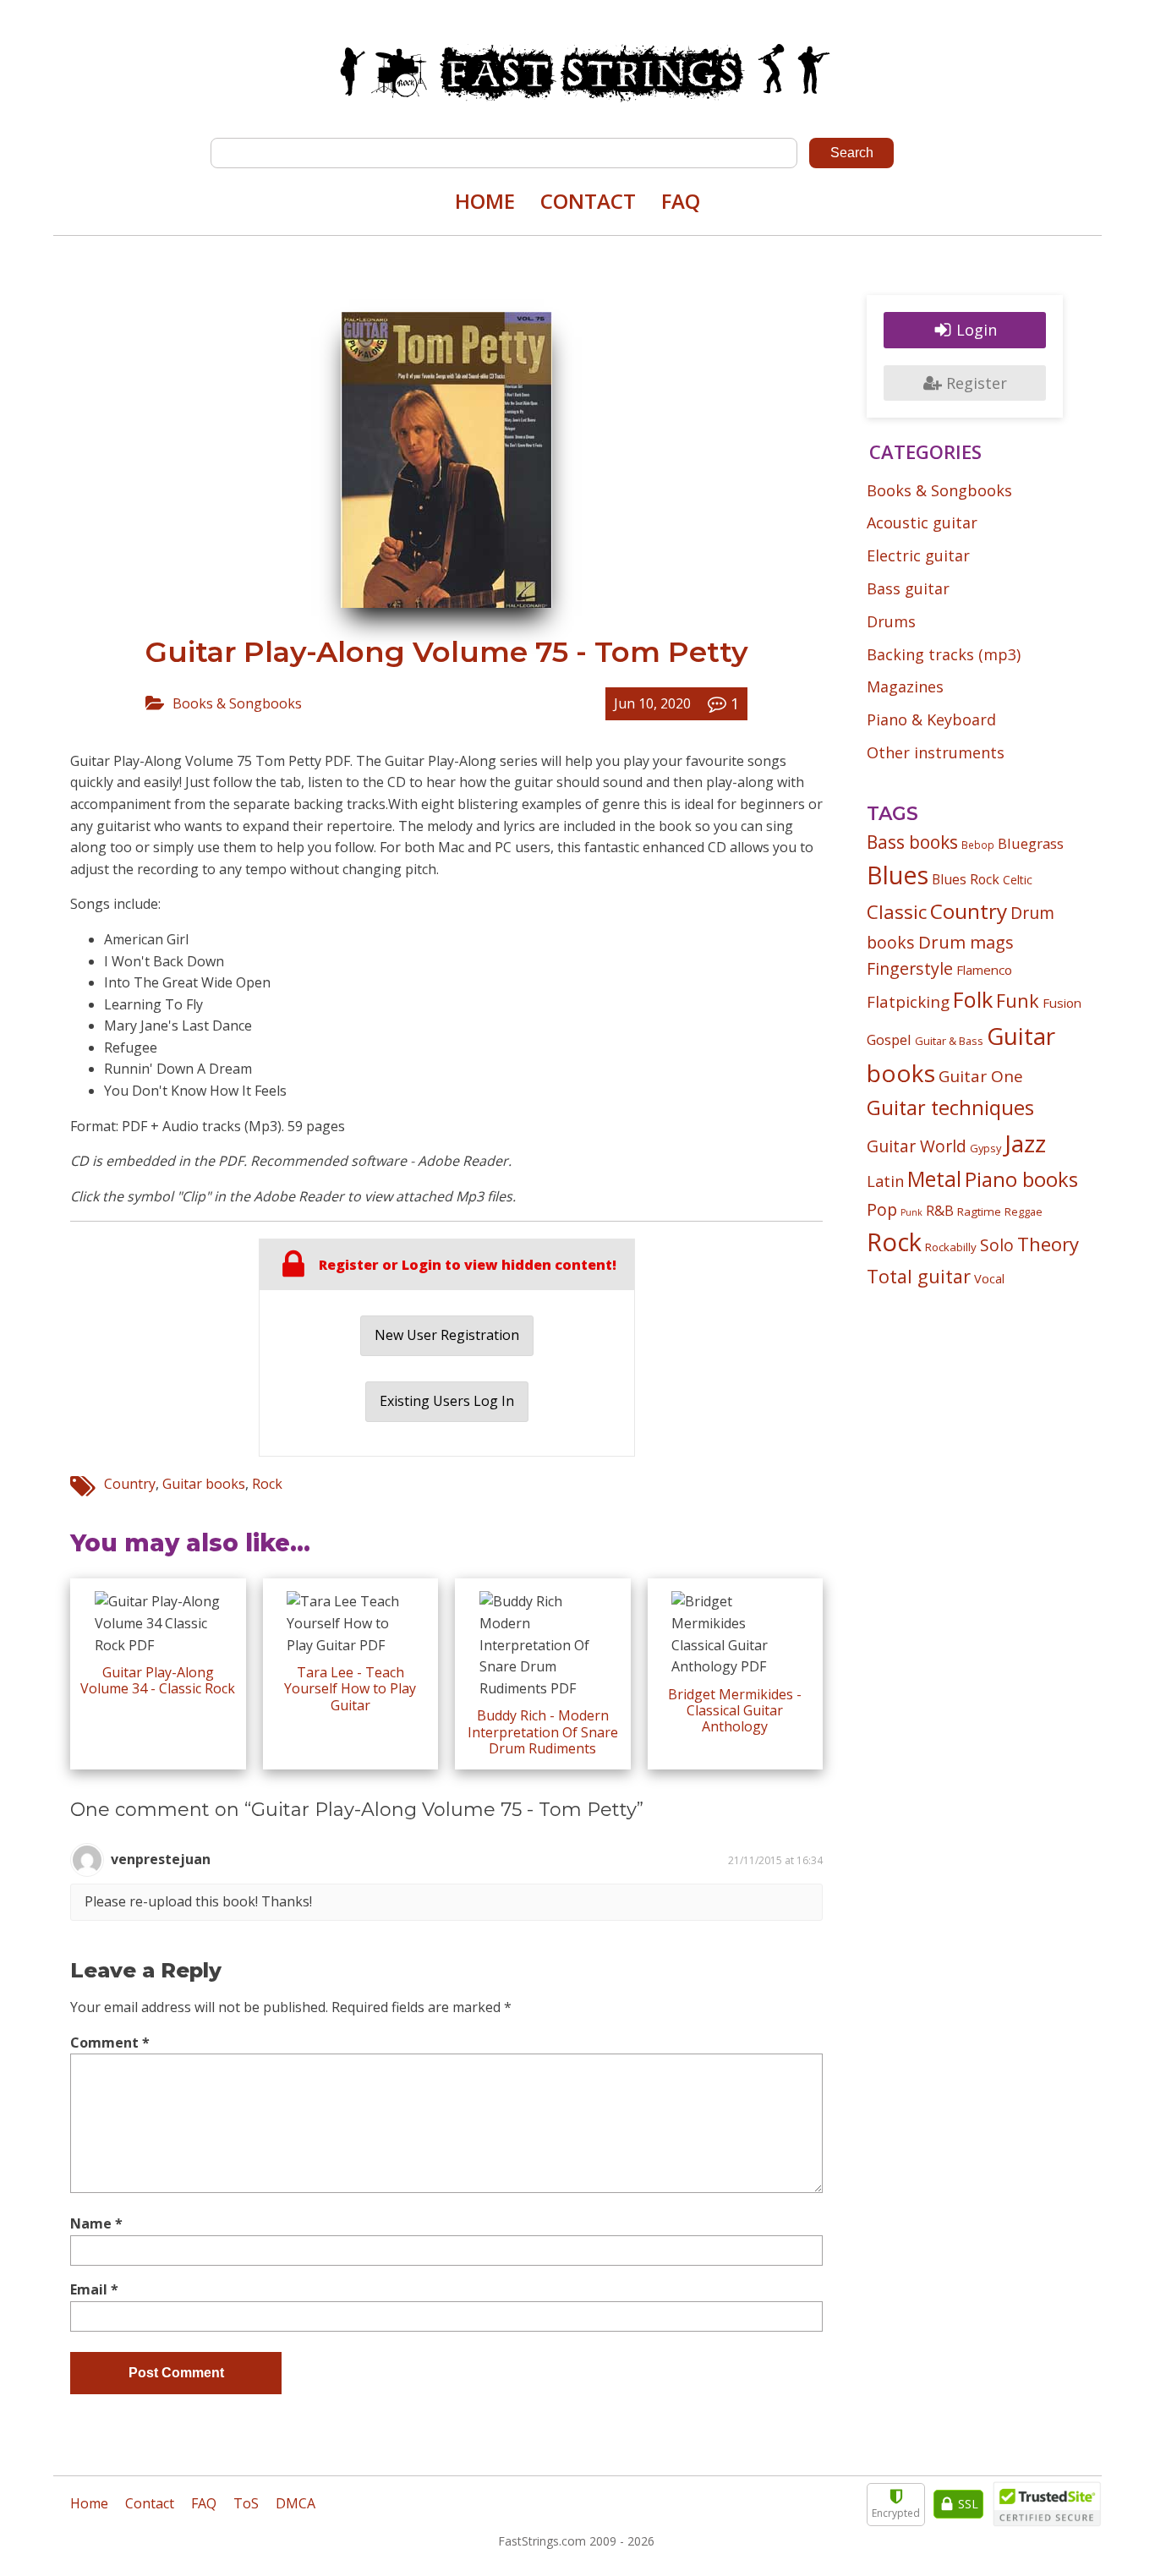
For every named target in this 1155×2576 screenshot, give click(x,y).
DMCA (296, 2503)
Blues (898, 875)
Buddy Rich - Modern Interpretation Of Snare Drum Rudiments (543, 1731)
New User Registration (447, 1335)
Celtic (1018, 880)
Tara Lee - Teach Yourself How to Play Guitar (350, 1688)
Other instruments (936, 752)
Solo (997, 1245)
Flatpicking (908, 1001)
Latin (885, 1181)
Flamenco (984, 970)
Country (130, 1484)
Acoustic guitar (922, 522)
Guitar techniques (950, 1108)
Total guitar (919, 1276)
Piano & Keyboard (931, 719)
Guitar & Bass (949, 1041)
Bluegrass (1031, 843)
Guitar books (204, 1484)
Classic (897, 912)
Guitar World (917, 1146)
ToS (246, 2503)
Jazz (1025, 1143)
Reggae (1024, 1211)
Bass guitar (908, 588)
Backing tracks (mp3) (944, 654)
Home (485, 201)
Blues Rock (966, 879)
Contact (588, 201)
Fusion (1062, 1003)
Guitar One (981, 1076)
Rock (267, 1484)
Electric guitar (918, 555)
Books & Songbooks (237, 703)
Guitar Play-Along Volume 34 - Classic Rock (158, 1680)
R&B (940, 1211)
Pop (882, 1209)
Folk (973, 999)
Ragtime (979, 1211)
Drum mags (966, 942)
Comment (110, 2043)
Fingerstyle (910, 968)
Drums (891, 621)
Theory (1048, 1244)
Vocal (989, 1278)
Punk (911, 1212)
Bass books (912, 842)
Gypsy (985, 1148)
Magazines (905, 686)
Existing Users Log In (447, 1401)
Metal (934, 1179)
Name (96, 2223)
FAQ (681, 201)
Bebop (978, 845)
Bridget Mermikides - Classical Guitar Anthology (735, 1710)
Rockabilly (951, 1247)
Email (94, 2289)
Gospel (889, 1039)
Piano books (1021, 1179)
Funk (1018, 1001)
